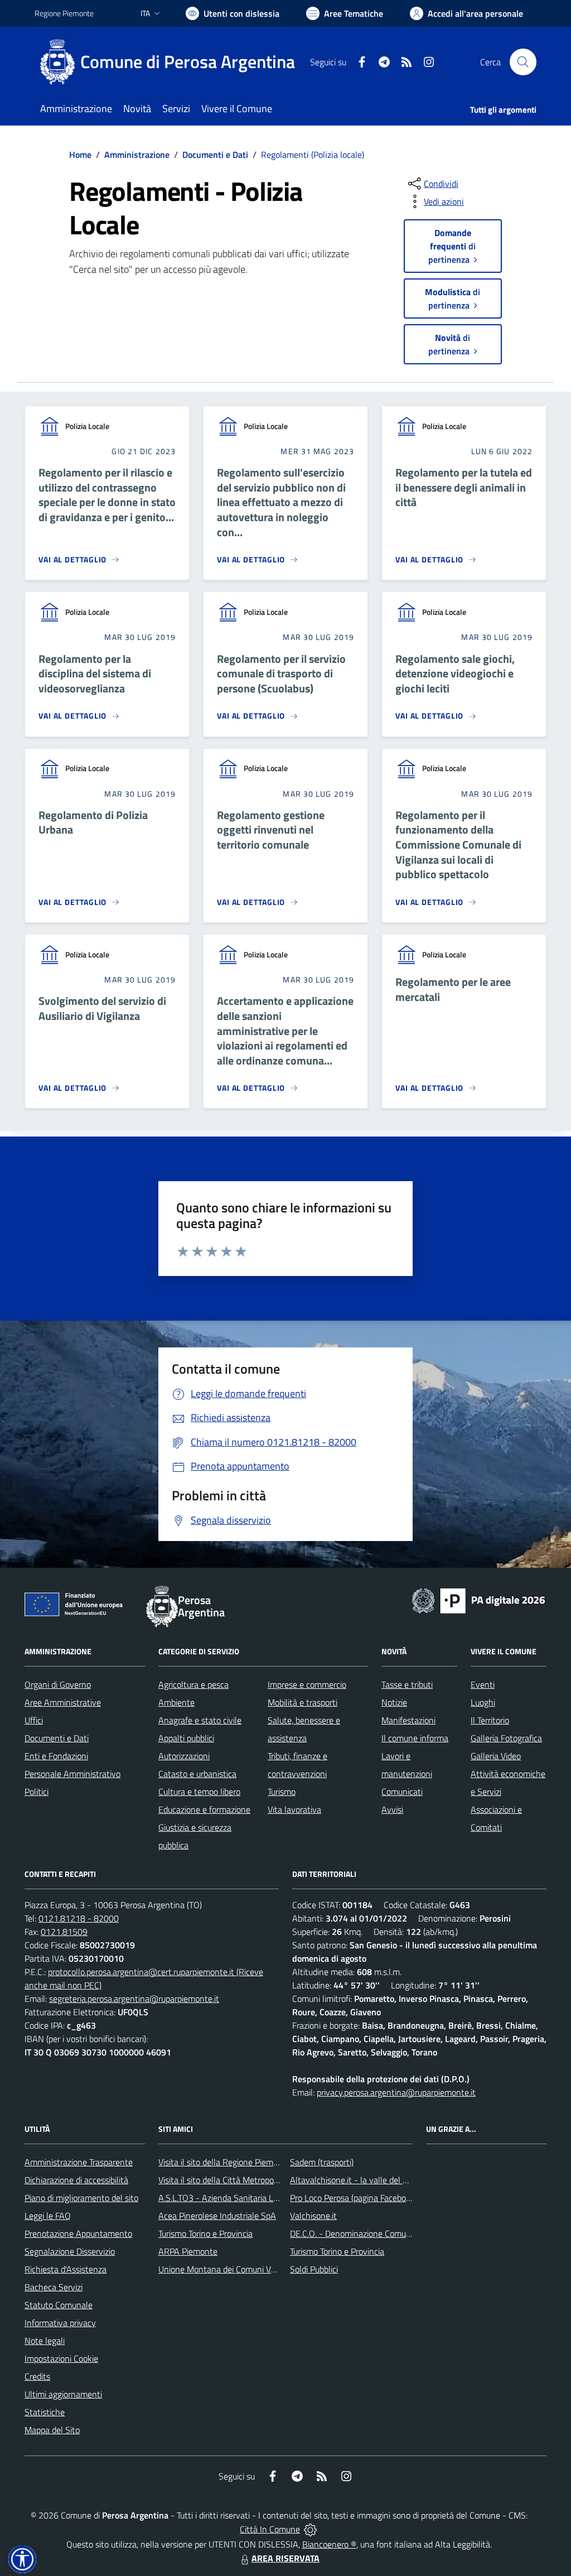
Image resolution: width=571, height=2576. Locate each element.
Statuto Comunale (59, 2305)
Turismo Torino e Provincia (205, 2233)
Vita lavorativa (294, 1809)
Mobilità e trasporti (303, 1702)
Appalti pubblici (186, 1738)
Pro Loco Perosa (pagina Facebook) (354, 2198)
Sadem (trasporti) (322, 2162)
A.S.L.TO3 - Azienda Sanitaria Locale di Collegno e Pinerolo (267, 2198)
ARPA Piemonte (188, 2251)
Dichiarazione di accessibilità (76, 2180)
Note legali (45, 2341)
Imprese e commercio (307, 1684)
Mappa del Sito (52, 2430)
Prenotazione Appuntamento (78, 2233)
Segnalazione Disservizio (70, 2251)
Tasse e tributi (407, 1684)
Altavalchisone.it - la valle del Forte (356, 2180)
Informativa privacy (60, 2323)
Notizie (394, 1702)
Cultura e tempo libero (199, 1792)
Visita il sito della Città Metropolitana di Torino (243, 2180)
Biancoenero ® (329, 2544)
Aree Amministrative (63, 1702)
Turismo (282, 1792)
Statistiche (45, 2412)
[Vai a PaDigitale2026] (478, 1600)
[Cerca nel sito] (523, 62)
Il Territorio (490, 1720)
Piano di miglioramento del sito (81, 2198)
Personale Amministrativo (72, 1774)
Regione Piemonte (64, 13)
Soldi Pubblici (314, 2269)
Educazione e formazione (204, 1809)
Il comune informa (415, 1738)
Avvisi (392, 1809)
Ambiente (176, 1702)
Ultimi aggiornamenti (63, 2394)
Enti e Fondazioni (56, 1756)
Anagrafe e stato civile (200, 1720)
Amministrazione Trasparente (79, 2162)
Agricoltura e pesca (193, 1684)
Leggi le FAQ (48, 2216)
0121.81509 (64, 1932)
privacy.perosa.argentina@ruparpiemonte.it (396, 2092)
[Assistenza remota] (310, 2529)
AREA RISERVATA (285, 2558)
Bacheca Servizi (54, 2287)
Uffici (34, 1720)
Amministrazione (137, 155)
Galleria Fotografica (506, 1738)
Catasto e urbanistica (197, 1774)
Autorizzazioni (184, 1756)
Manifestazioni (408, 1720)
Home (80, 155)
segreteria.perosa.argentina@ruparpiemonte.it (134, 1999)
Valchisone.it (313, 2216)
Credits (37, 2376)
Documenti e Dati (215, 155)
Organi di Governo (58, 1684)
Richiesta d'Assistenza (66, 2269)
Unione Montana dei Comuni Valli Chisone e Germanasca (263, 2269)
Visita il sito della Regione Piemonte (224, 2162)
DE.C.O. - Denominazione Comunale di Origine (374, 2233)
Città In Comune (270, 2529)
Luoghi (483, 1702)
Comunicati (402, 1792)
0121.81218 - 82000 (79, 1918)
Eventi (483, 1684)
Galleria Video (496, 1756)
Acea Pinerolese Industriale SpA (217, 2216)
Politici (37, 1792)
